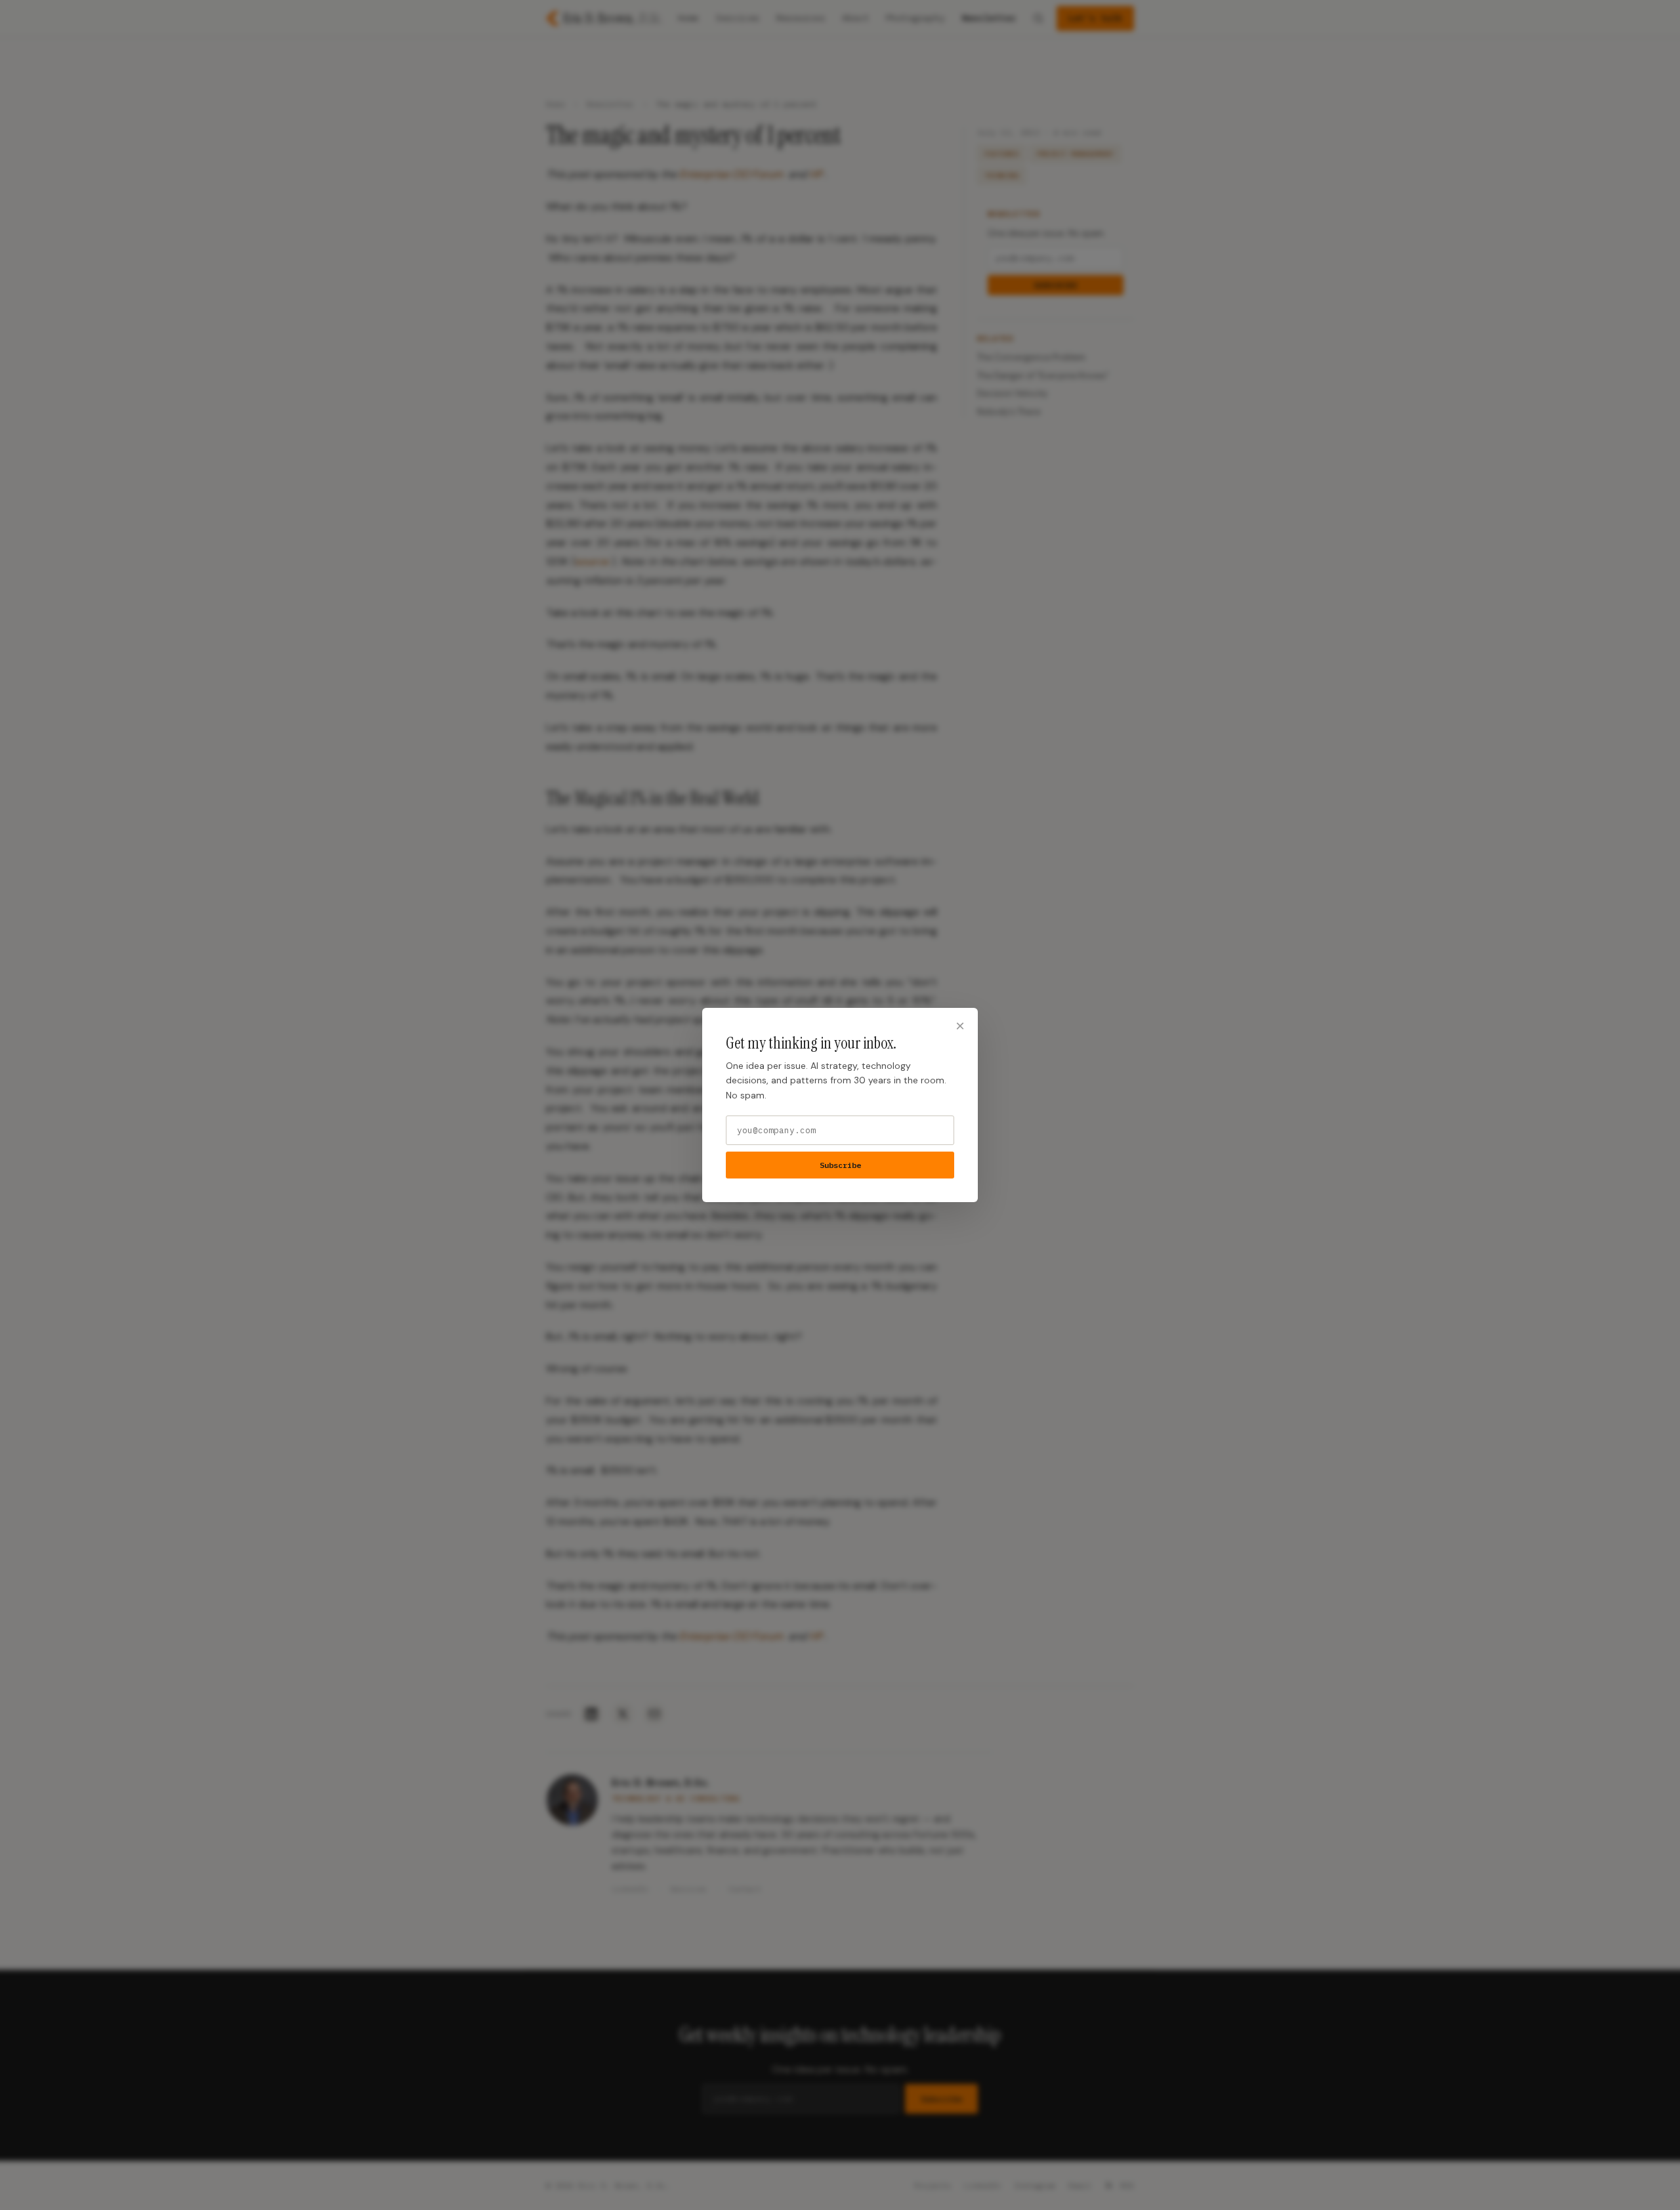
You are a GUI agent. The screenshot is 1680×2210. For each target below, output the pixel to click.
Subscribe (840, 1165)
